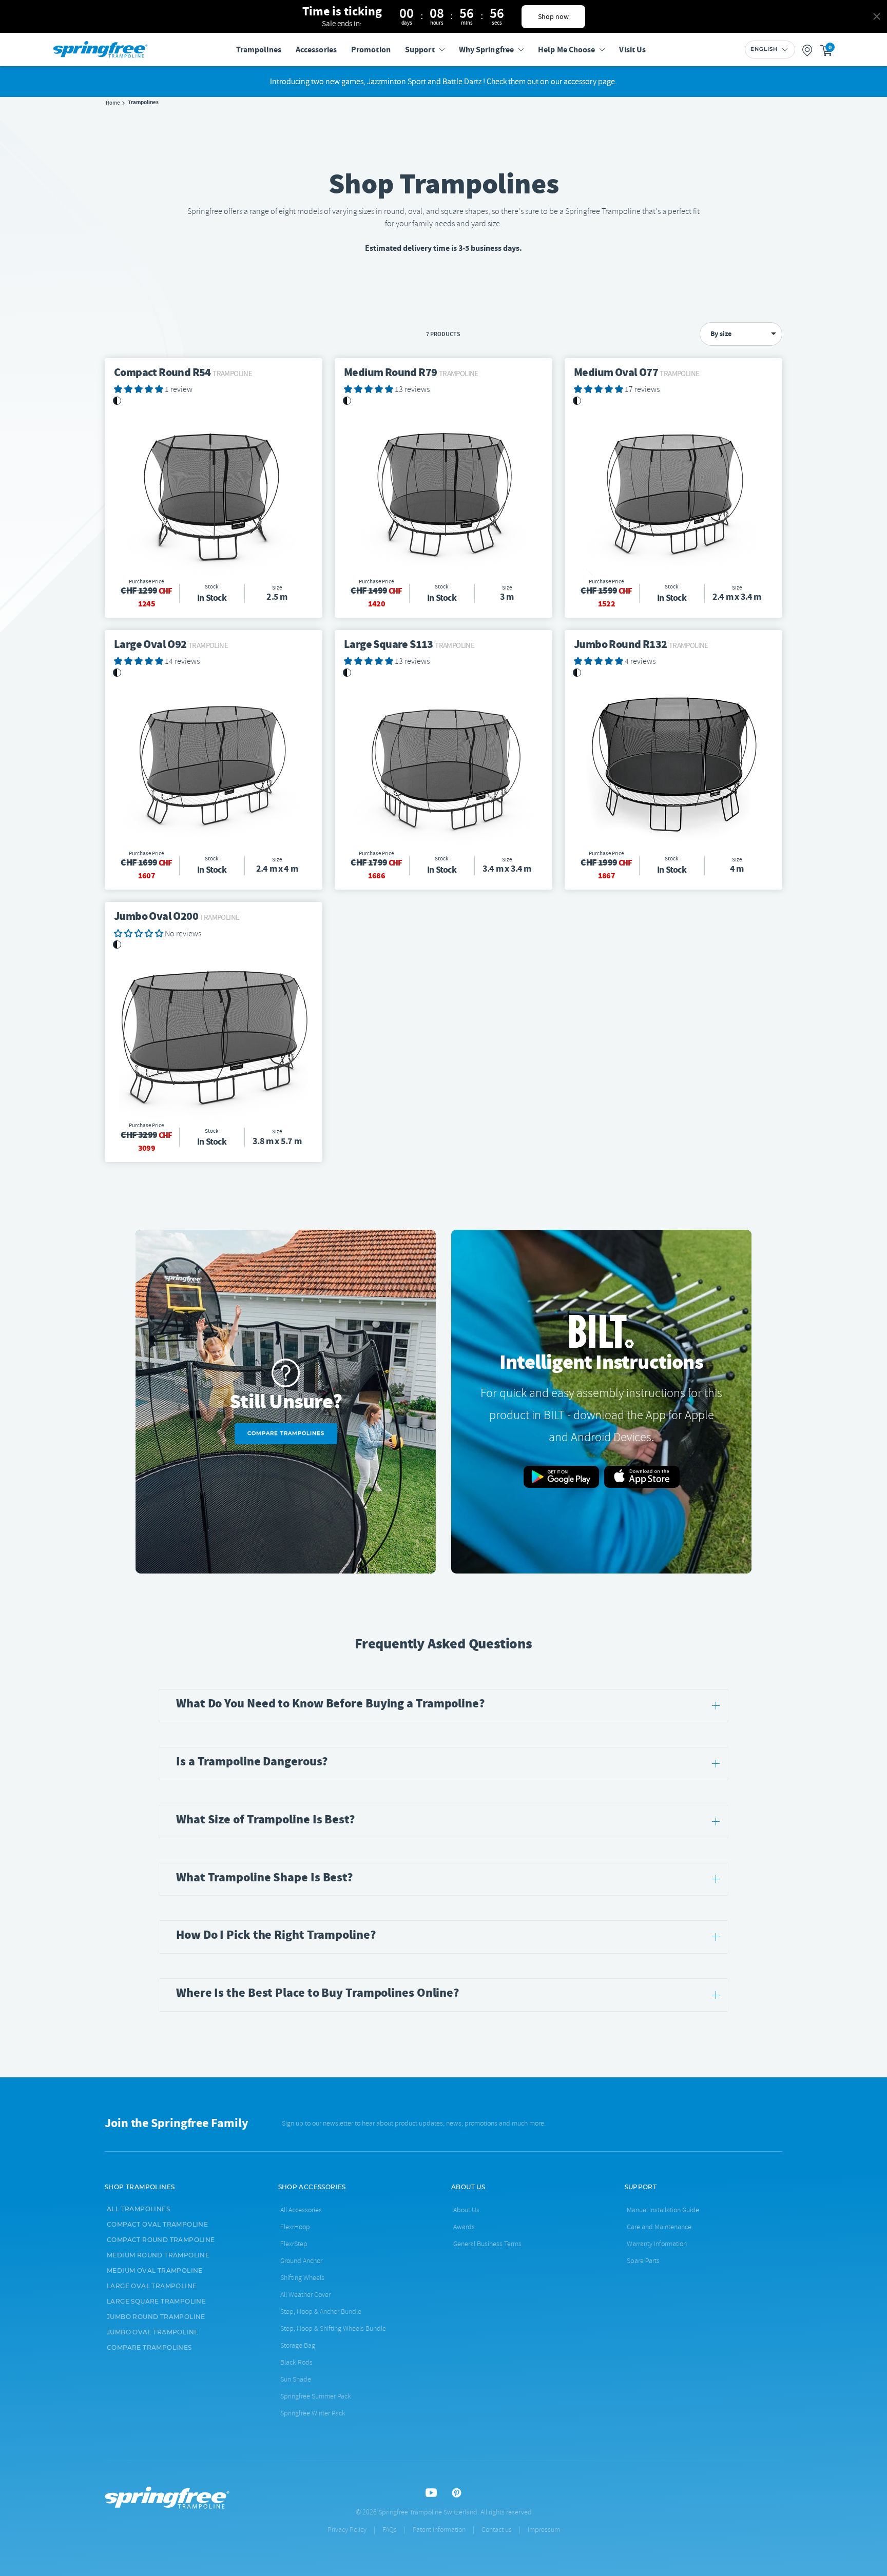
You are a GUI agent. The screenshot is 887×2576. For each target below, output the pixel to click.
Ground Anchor (301, 2261)
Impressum (544, 2530)
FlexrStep (294, 2244)
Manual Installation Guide (663, 2210)
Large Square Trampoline (156, 2302)
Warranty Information (657, 2244)
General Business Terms (487, 2244)
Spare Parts (643, 2261)
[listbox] (741, 334)
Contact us (497, 2530)
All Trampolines (138, 2209)
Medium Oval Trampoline (155, 2271)
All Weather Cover (305, 2295)
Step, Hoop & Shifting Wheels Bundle (333, 2328)
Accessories (316, 50)
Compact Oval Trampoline (157, 2225)
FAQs (390, 2530)
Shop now (553, 16)
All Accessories (301, 2210)
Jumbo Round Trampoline (156, 2317)
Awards (464, 2227)
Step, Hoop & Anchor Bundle (321, 2312)
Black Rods (296, 2362)
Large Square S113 (409, 644)
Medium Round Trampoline (158, 2255)
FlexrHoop (295, 2227)
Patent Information (439, 2530)
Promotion (371, 50)
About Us (466, 2210)
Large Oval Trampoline (152, 2286)
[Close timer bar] (877, 16)
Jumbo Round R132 (641, 644)
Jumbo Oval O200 (177, 916)
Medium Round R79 (411, 372)
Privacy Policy (347, 2530)
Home (113, 103)
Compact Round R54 (183, 372)
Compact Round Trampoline (161, 2240)
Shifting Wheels (302, 2278)
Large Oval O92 (171, 644)
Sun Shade (296, 2379)
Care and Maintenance (659, 2227)
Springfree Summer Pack (316, 2396)
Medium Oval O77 (637, 372)
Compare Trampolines (286, 1433)
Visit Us (632, 50)
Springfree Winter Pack (313, 2413)
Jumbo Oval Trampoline (152, 2332)
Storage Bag (298, 2345)
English (764, 49)
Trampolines (259, 50)
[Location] (807, 50)
